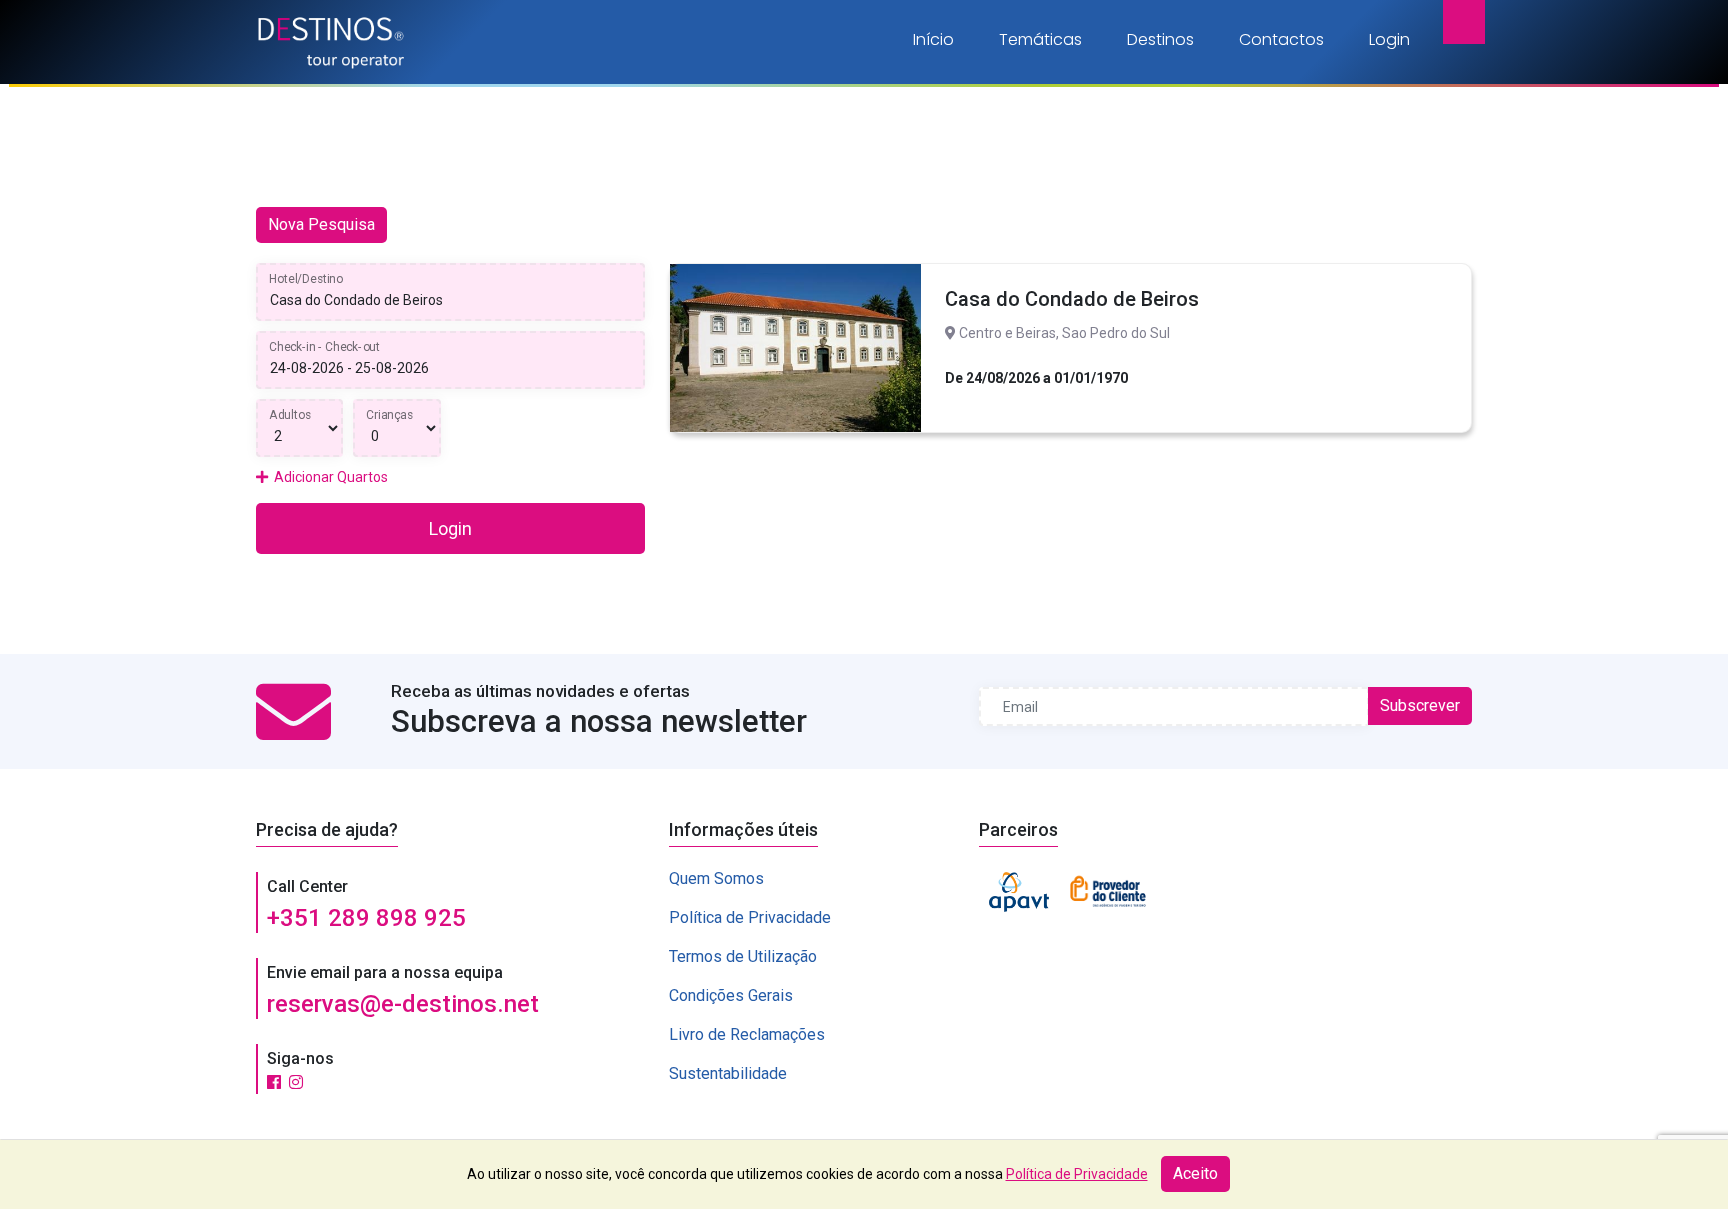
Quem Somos (716, 878)
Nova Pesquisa (321, 224)
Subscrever (1420, 705)
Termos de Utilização (743, 956)
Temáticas (1040, 39)
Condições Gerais (731, 995)
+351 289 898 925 (366, 918)
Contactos (1281, 39)
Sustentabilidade (728, 1073)
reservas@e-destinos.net (403, 1004)
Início (933, 39)
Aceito (1195, 1173)
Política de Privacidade (750, 917)
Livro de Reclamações (747, 1034)
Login (1389, 39)
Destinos (1160, 39)
